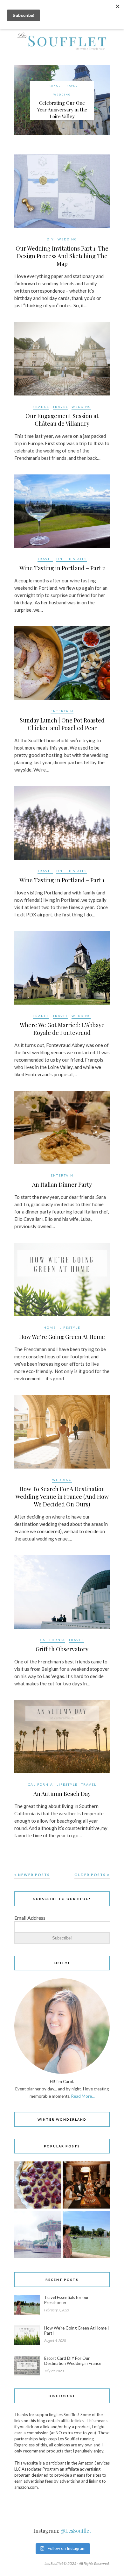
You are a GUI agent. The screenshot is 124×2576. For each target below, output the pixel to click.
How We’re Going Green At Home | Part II (77, 2330)
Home (50, 1327)
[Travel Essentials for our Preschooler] (86, 2235)
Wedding (62, 95)
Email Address (30, 1918)
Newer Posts (33, 1875)
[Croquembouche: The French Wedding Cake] (86, 2185)
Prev (22, 100)
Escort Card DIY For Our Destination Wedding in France (73, 2361)
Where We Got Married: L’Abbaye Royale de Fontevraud (62, 1029)
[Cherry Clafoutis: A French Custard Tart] (38, 2185)
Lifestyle (70, 1327)
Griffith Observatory (62, 1649)
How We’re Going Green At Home (62, 1337)
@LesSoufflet (76, 2531)
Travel (71, 86)
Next (102, 100)
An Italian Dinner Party (62, 1185)
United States (72, 559)
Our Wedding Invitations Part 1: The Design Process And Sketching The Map (62, 256)
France (54, 86)
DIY (50, 239)
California (53, 1640)
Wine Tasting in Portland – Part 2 (62, 568)
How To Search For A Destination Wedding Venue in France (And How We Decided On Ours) (62, 1497)
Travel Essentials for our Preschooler (66, 2300)
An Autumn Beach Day (62, 1794)
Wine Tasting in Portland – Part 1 (62, 880)
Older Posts (91, 1875)
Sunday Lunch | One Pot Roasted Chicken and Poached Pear (62, 724)
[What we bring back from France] (38, 2235)
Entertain (62, 711)
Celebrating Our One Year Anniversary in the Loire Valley (62, 110)
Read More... (83, 2096)
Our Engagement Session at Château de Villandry (62, 420)
